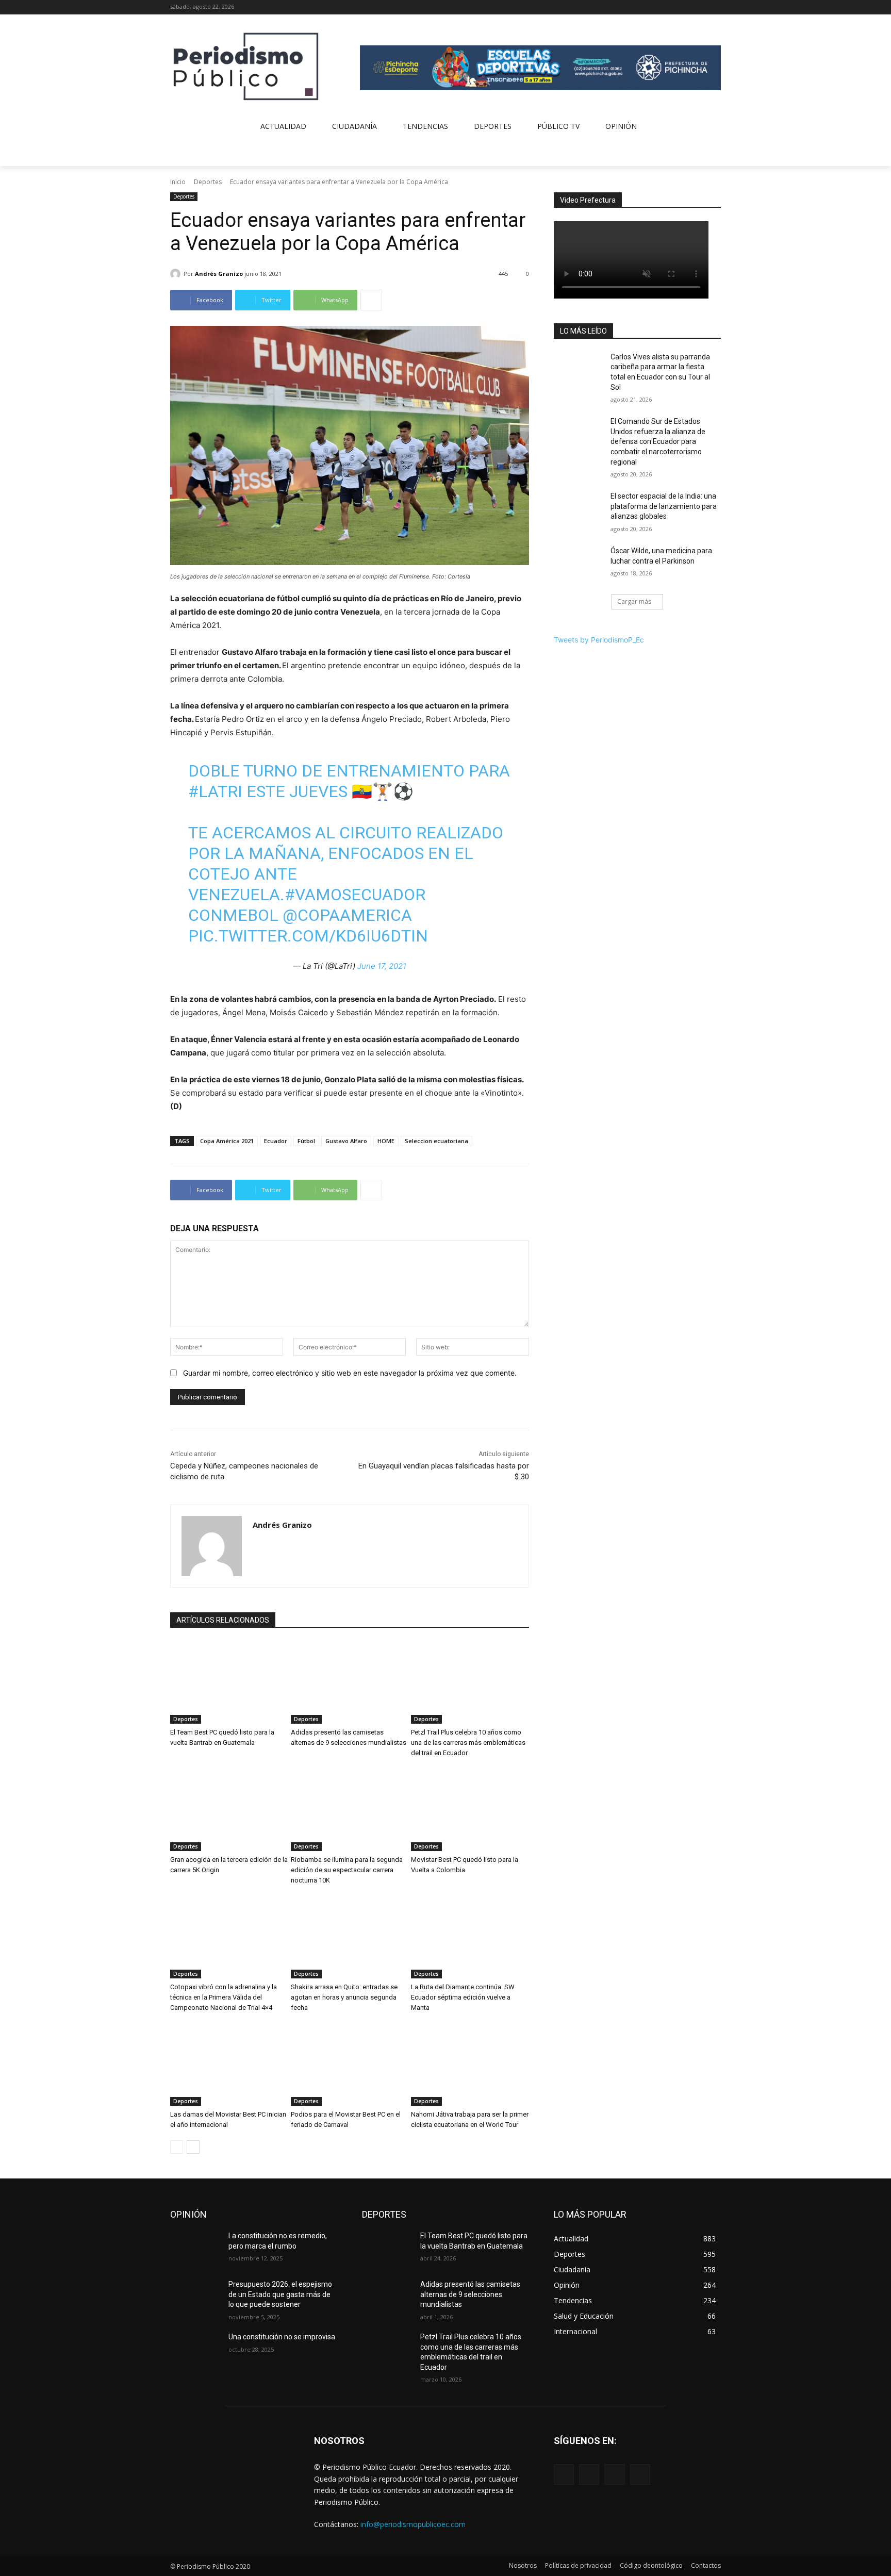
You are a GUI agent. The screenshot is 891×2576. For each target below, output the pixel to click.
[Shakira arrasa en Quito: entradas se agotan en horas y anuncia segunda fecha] (350, 1937)
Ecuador (276, 1141)
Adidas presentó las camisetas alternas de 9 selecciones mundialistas (470, 2294)
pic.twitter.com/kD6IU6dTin (308, 936)
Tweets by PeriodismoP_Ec (599, 640)
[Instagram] (687, 7)
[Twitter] (700, 7)
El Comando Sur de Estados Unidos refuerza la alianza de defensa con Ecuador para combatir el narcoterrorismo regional (658, 441)
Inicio (178, 182)
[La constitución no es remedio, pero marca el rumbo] (195, 2249)
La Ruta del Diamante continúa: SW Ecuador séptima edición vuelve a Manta (463, 1997)
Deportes (208, 182)
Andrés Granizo (219, 274)
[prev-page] (177, 2147)
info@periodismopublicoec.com (413, 2524)
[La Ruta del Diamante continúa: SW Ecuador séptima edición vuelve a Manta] (470, 1937)
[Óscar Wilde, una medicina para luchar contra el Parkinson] (579, 564)
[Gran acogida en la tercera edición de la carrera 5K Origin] (229, 1810)
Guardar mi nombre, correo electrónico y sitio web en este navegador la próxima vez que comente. (350, 1373)
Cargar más (634, 601)
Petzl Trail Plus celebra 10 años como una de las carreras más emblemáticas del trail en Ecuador (468, 1743)
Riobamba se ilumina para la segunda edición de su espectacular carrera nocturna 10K (347, 1870)
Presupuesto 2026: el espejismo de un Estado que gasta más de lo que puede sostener (280, 2294)
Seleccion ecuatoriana (436, 1141)
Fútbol (306, 1141)
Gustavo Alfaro (346, 1141)
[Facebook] (672, 7)
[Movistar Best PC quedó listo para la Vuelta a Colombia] (470, 1810)
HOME (386, 1141)
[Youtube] (715, 7)
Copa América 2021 (227, 1141)
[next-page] (193, 2147)
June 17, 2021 (382, 966)
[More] (371, 300)
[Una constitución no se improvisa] (195, 2350)
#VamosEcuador (355, 895)
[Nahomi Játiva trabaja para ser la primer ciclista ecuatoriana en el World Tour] (470, 2065)
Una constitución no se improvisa (282, 2337)
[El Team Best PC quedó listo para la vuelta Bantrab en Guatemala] (229, 1682)
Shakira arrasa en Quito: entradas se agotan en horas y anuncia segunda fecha (344, 1997)
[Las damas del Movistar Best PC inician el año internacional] (229, 2065)
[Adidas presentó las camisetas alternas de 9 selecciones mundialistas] (350, 1682)
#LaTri (215, 791)
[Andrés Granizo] (177, 274)
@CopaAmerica (347, 915)
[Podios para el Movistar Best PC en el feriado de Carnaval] (350, 2065)
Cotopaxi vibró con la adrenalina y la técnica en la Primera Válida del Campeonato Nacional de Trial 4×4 (224, 1997)
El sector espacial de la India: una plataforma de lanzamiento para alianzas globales (664, 506)
